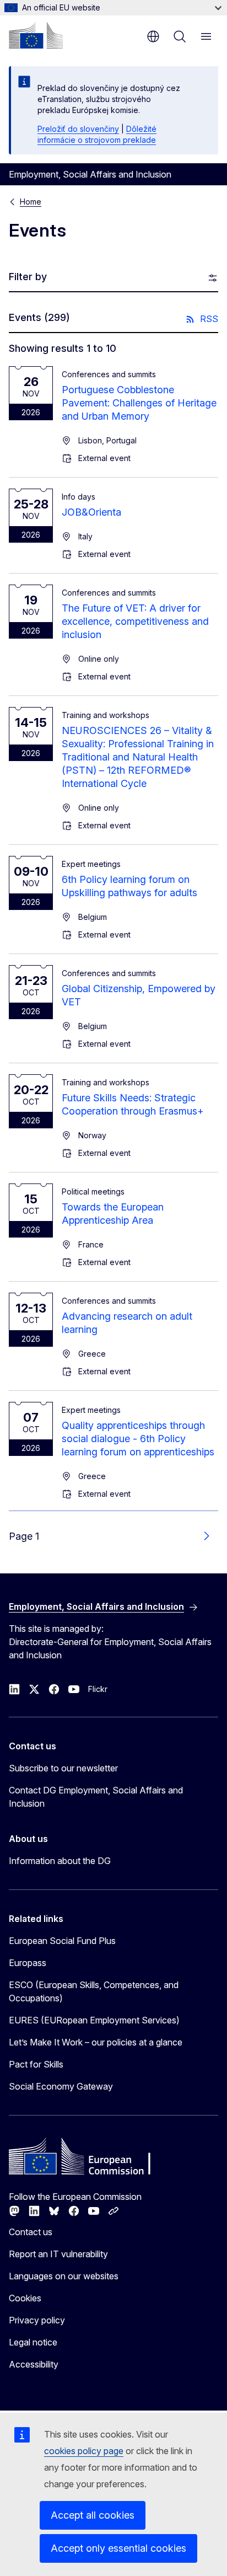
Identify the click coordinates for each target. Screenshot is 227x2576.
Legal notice (33, 2342)
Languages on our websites (64, 2276)
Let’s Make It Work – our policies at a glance (96, 2042)
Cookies (25, 2298)
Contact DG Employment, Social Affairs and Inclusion (96, 1797)
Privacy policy (37, 2320)
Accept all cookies (93, 2515)
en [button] (153, 36)
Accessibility (34, 2364)
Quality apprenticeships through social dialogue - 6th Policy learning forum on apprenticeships (138, 1439)
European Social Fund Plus (62, 1941)
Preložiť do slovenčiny (78, 129)
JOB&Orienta (91, 512)
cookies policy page (84, 2451)
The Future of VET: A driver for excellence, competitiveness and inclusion (135, 621)
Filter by (28, 277)
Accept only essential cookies (118, 2548)
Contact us (31, 2232)
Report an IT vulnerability (58, 2254)
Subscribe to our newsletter (63, 1768)
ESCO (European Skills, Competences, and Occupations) (94, 1991)
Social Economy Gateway (61, 2086)
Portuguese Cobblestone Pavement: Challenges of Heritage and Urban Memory (139, 403)
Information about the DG (60, 1861)
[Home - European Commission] (36, 35)
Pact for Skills (36, 2064)
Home (31, 202)
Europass (28, 1963)
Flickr (98, 1689)
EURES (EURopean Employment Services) (94, 2020)
